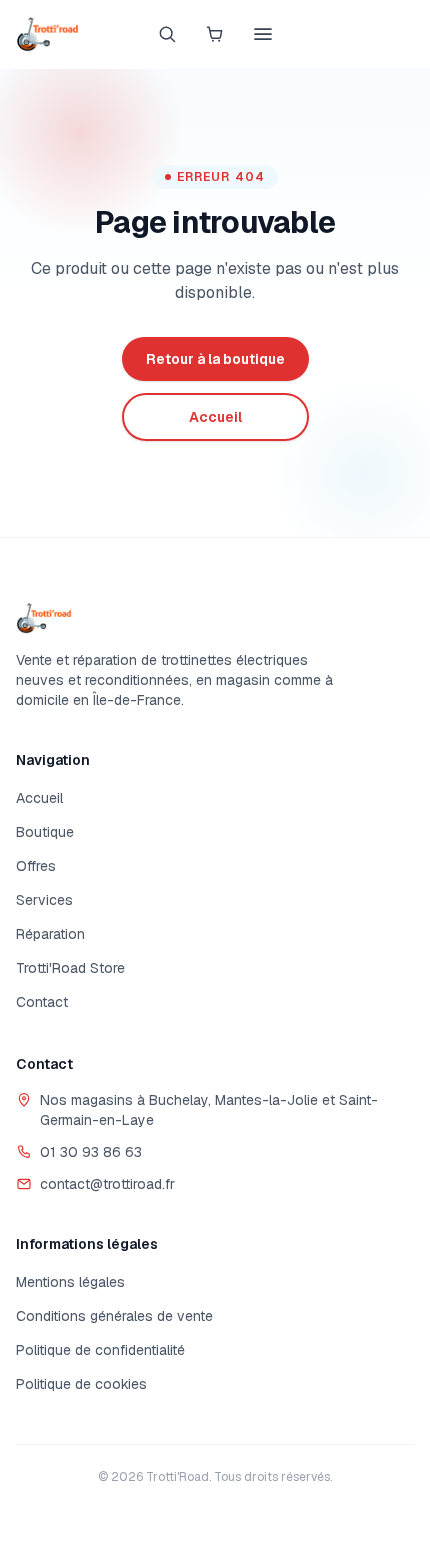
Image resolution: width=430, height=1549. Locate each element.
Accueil (39, 798)
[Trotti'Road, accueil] (47, 34)
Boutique (45, 832)
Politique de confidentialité (100, 1350)
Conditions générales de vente (114, 1316)
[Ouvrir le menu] (263, 34)
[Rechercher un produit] (167, 34)
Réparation (50, 934)
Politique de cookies (81, 1384)
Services (44, 900)
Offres (36, 866)
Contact (42, 1002)
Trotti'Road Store (70, 968)
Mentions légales (70, 1282)
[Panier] (215, 34)
